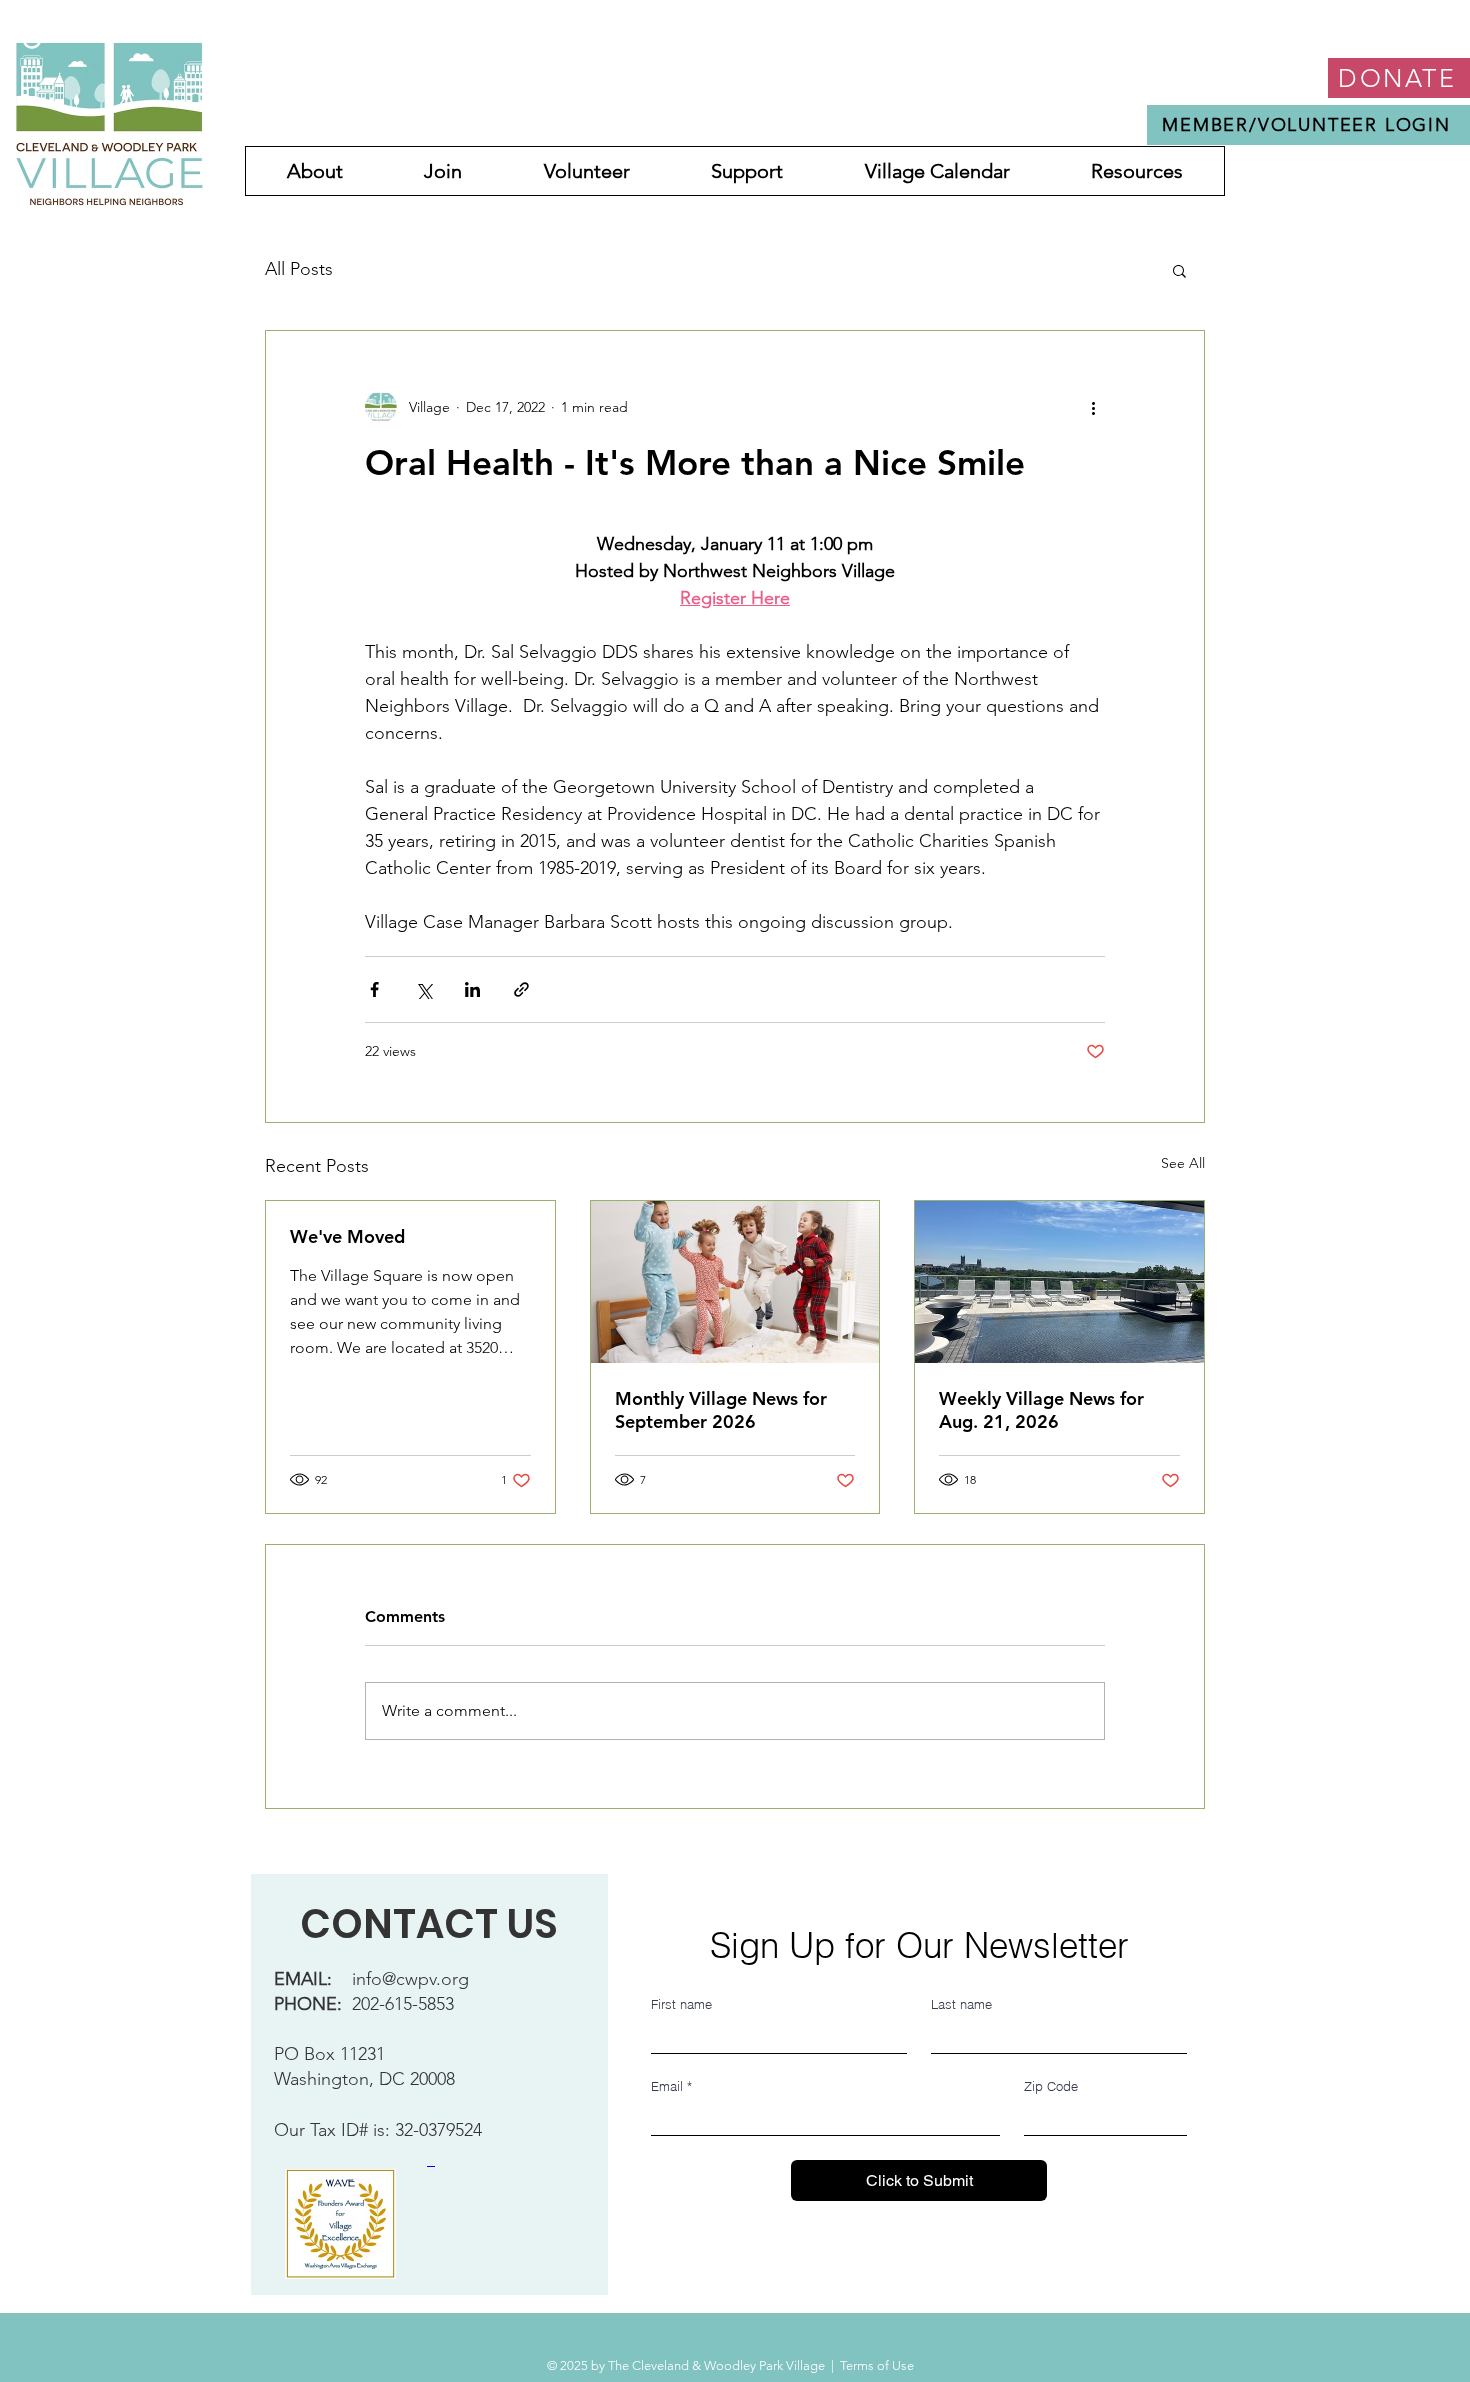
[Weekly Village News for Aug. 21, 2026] (1059, 1282)
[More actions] (1093, 407)
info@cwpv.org (410, 1979)
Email (671, 2086)
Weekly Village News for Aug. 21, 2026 (1041, 1410)
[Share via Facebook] (374, 989)
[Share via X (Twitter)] (423, 989)
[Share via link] (521, 989)
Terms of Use (877, 2365)
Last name (961, 2004)
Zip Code (1051, 2086)
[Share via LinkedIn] (472, 989)
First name (681, 2004)
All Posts (299, 269)
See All (1183, 1163)
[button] (1179, 270)
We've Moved (347, 1236)
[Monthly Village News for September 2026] (735, 1282)
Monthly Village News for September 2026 (721, 1410)
